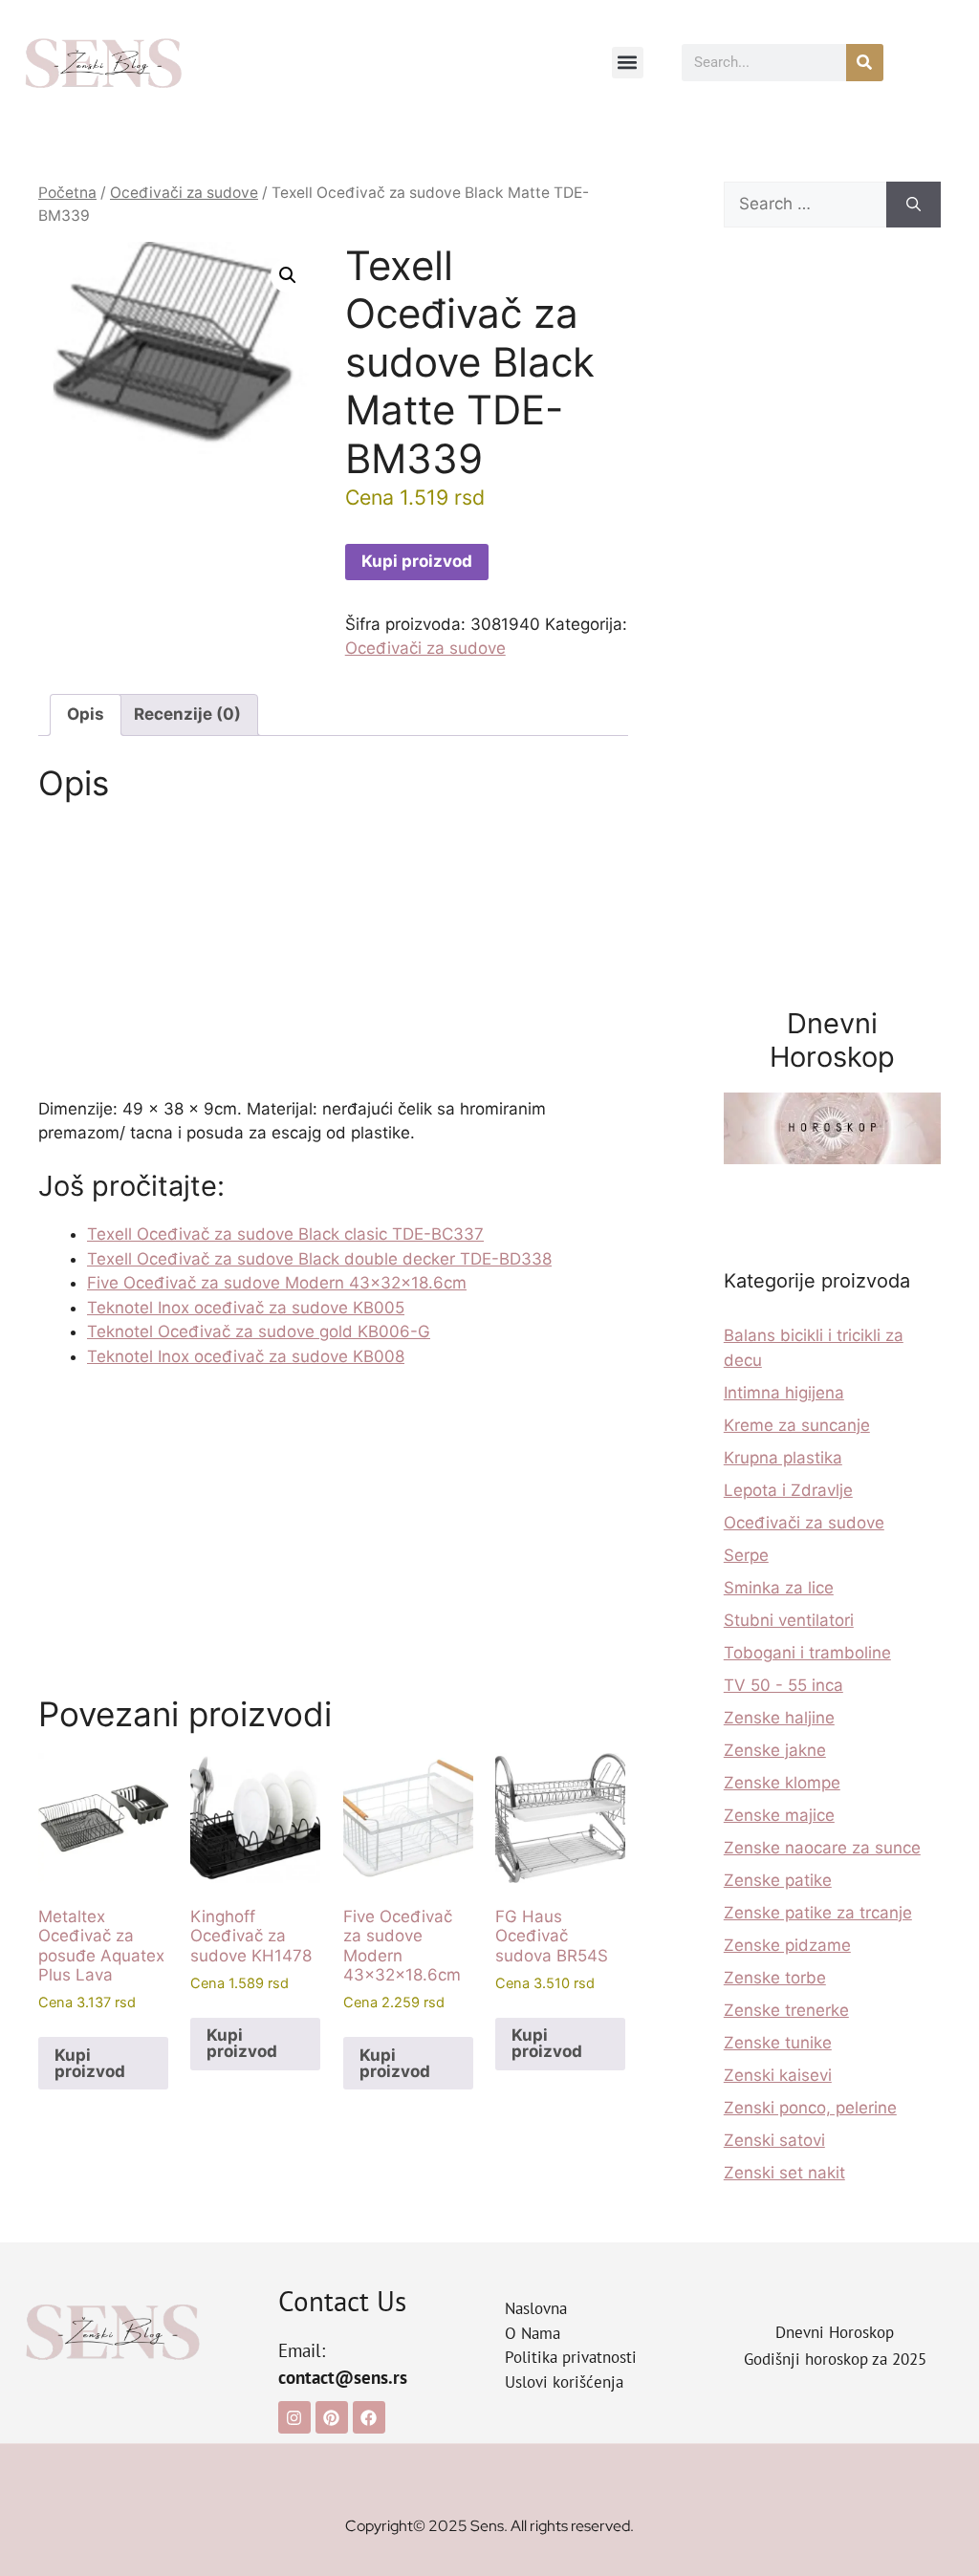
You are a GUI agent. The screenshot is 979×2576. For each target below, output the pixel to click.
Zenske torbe (775, 1978)
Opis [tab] (86, 714)
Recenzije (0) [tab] (187, 714)
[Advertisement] (333, 956)
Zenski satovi (774, 2140)
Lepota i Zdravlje (788, 1490)
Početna (67, 193)
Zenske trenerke (786, 2010)
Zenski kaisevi (778, 2075)
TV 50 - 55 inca (783, 1685)
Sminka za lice (779, 1588)
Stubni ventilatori (789, 1620)
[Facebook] (369, 2417)
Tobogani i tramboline (807, 1653)
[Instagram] (294, 2417)
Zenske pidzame (787, 1945)
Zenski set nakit (784, 2173)
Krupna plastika (783, 1458)
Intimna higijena (784, 1393)
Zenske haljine (779, 1718)
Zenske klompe (782, 1783)
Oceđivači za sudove (184, 193)
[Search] (914, 205)
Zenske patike (778, 1880)
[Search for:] (805, 205)
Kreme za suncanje (797, 1425)
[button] (628, 63)
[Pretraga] (865, 63)
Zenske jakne (775, 1750)
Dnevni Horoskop (835, 2332)
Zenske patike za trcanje (818, 1913)
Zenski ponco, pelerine (810, 2108)
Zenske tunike (778, 2043)
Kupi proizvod (417, 561)
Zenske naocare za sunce (822, 1848)
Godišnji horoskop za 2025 (835, 2359)
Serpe (746, 1555)
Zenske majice (779, 1815)
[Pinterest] (332, 2417)
